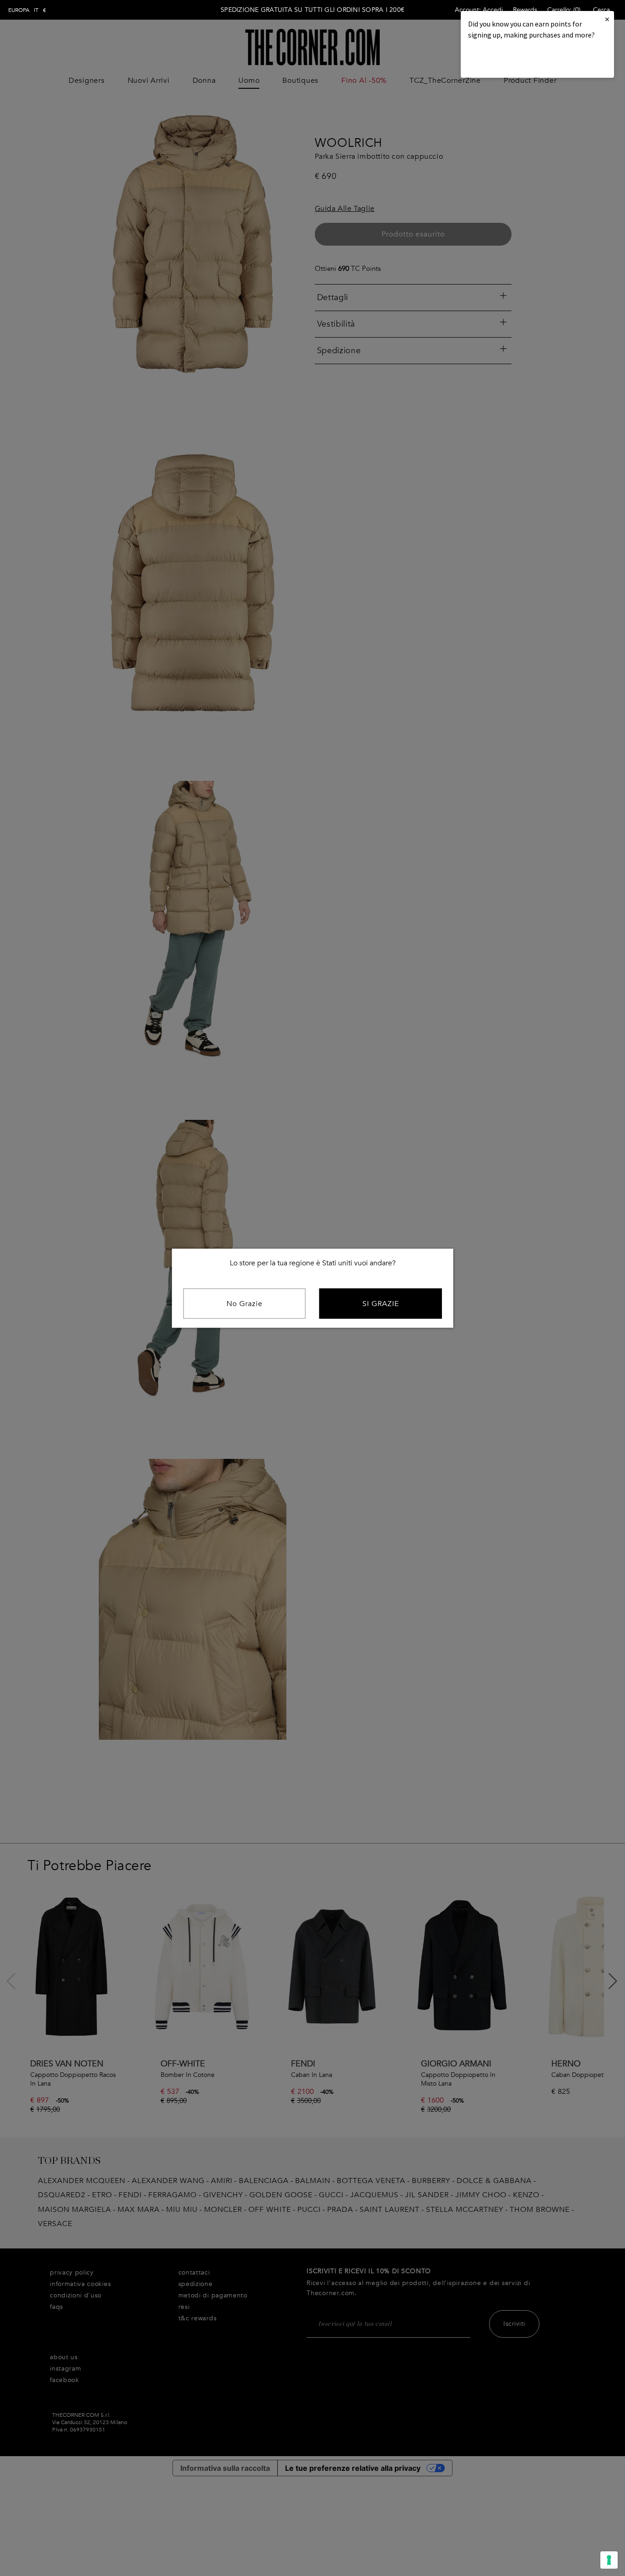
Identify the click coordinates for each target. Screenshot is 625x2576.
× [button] (607, 19)
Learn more (499, 60)
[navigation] (27, 10)
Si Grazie (381, 1303)
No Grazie (245, 1303)
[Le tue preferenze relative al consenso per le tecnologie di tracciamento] (609, 2560)
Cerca (601, 10)
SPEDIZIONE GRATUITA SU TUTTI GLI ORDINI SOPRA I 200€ (312, 10)
